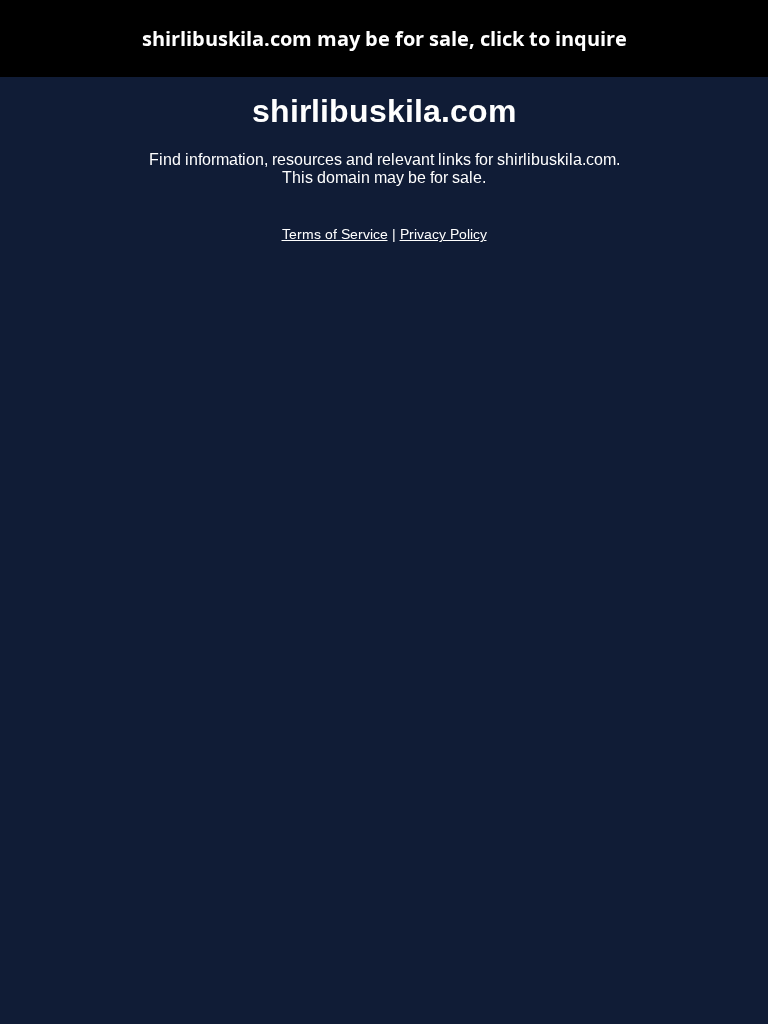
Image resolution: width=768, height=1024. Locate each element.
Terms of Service (335, 234)
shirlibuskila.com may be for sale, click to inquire (384, 38)
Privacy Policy (443, 234)
